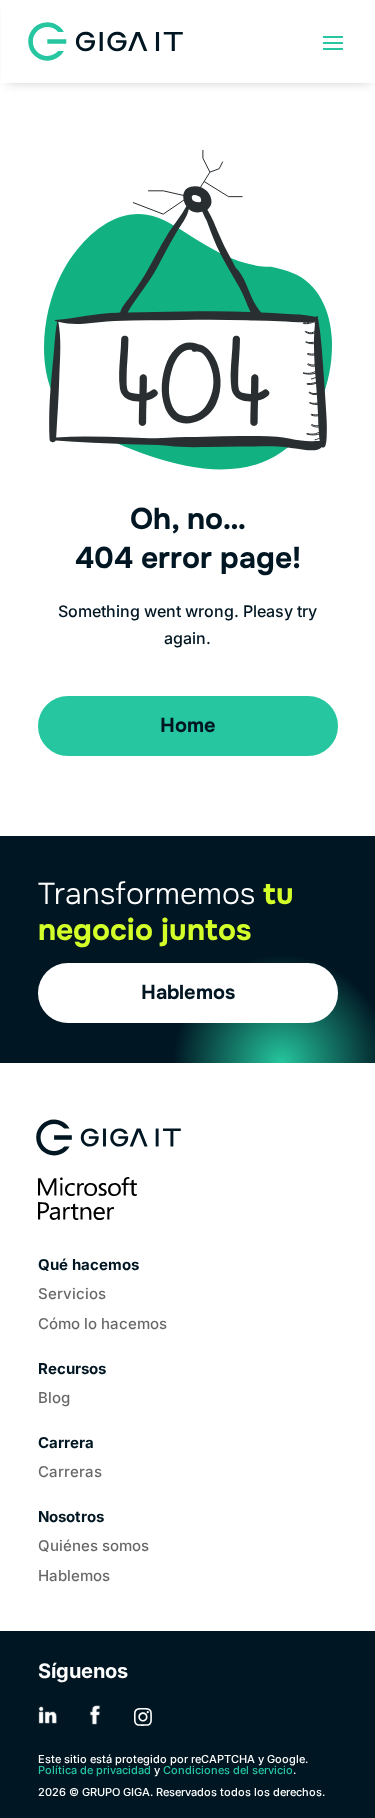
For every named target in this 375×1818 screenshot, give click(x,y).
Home (188, 725)
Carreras (70, 1473)
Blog (54, 1399)
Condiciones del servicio (228, 1770)
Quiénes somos (93, 1547)
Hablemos (188, 992)
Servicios (72, 1295)
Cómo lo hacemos (102, 1325)
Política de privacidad (94, 1770)
